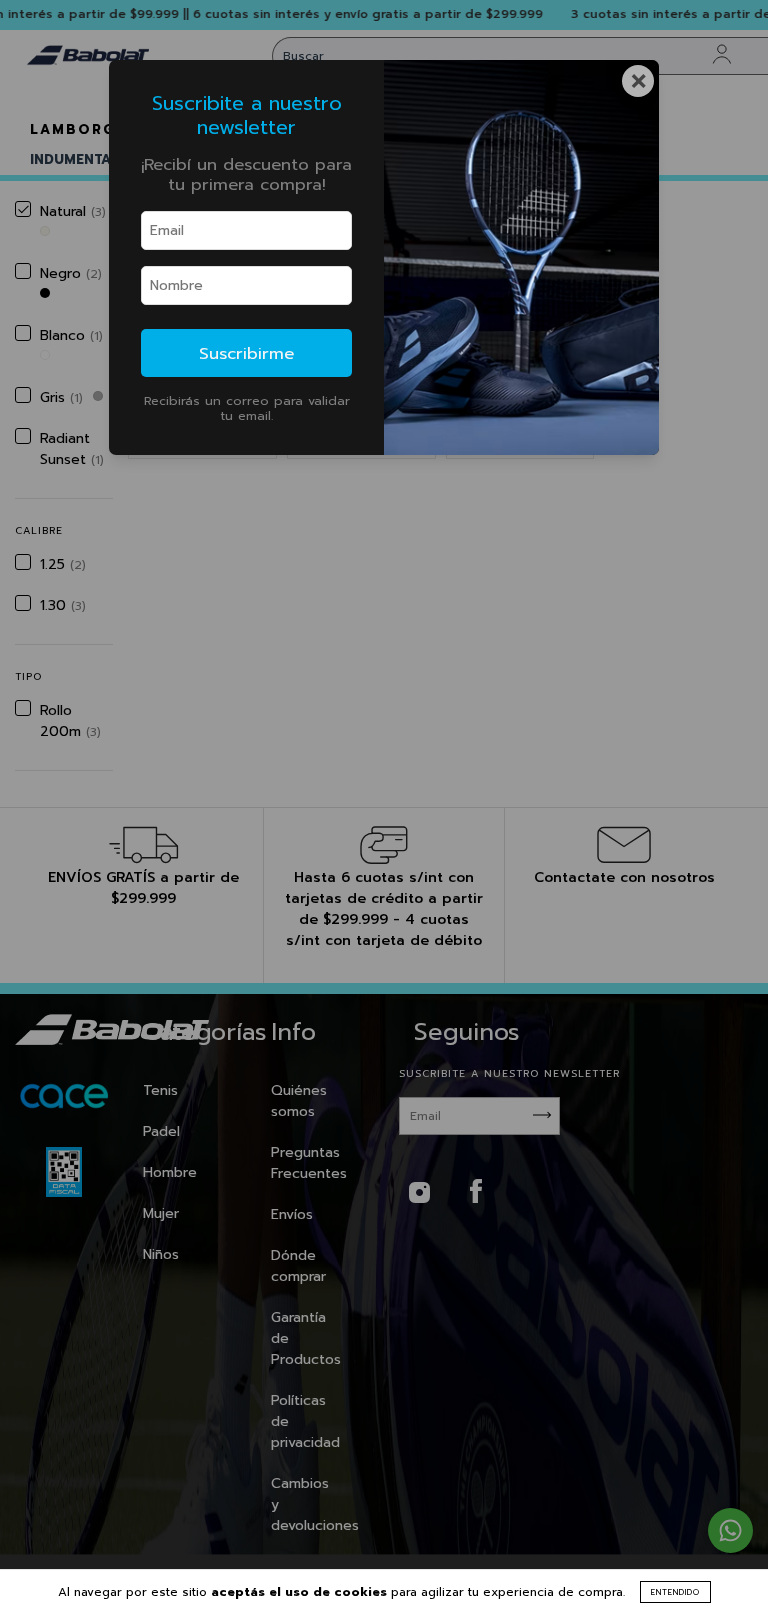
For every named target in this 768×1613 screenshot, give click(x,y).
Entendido (675, 1592)
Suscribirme (246, 353)
